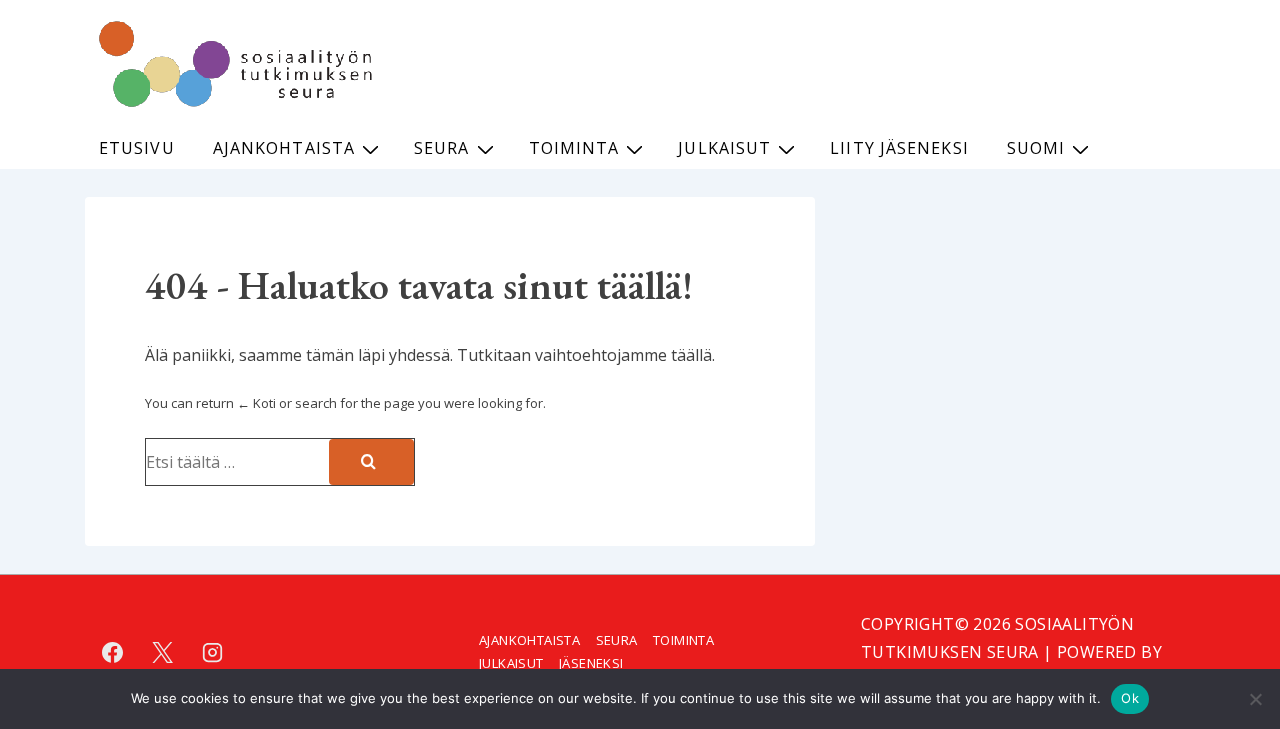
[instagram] (213, 652)
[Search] (371, 462)
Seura (442, 148)
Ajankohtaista (284, 148)
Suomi (1036, 148)
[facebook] (113, 652)
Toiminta (574, 148)
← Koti (256, 403)
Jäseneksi (591, 663)
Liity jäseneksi (899, 148)
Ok (1130, 698)
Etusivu (137, 148)
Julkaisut (724, 148)
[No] (1255, 699)
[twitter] (163, 652)
